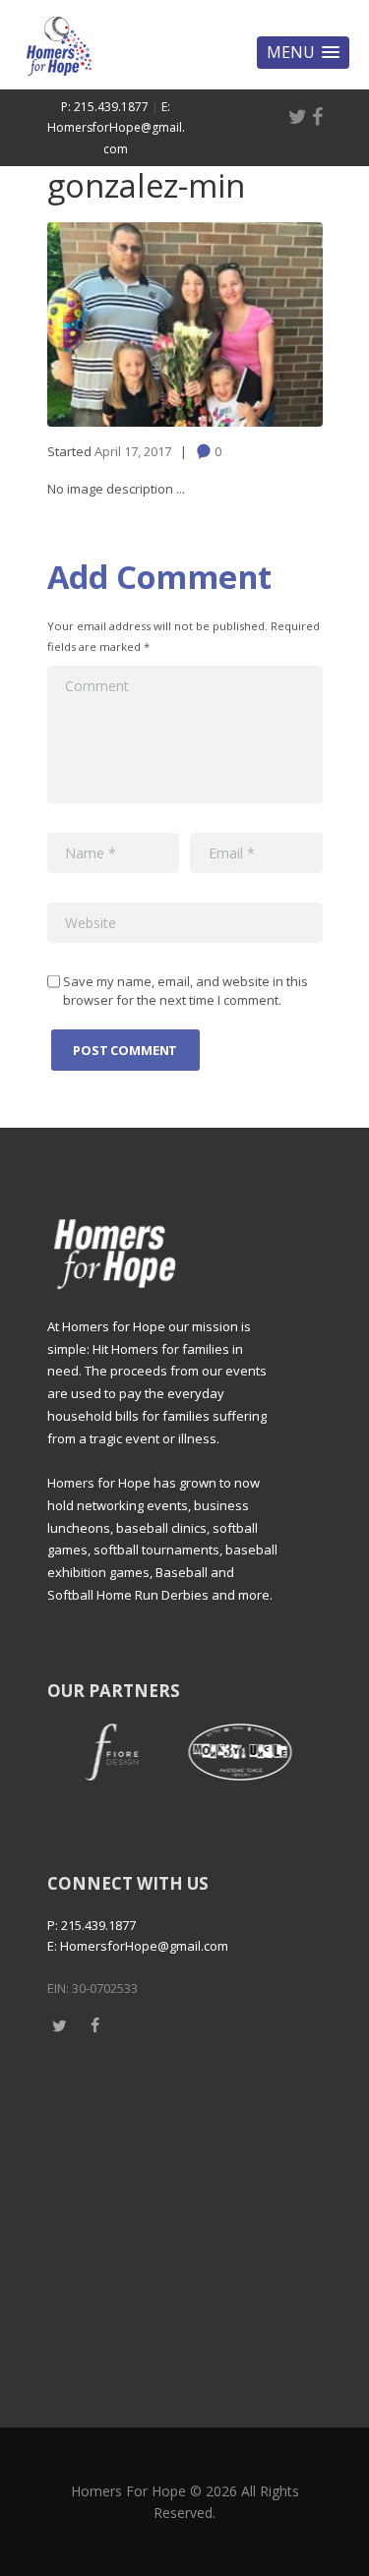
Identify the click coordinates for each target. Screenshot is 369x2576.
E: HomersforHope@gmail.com (116, 128)
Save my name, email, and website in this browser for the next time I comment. (185, 991)
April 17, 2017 (133, 451)
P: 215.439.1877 (105, 107)
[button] (303, 53)
